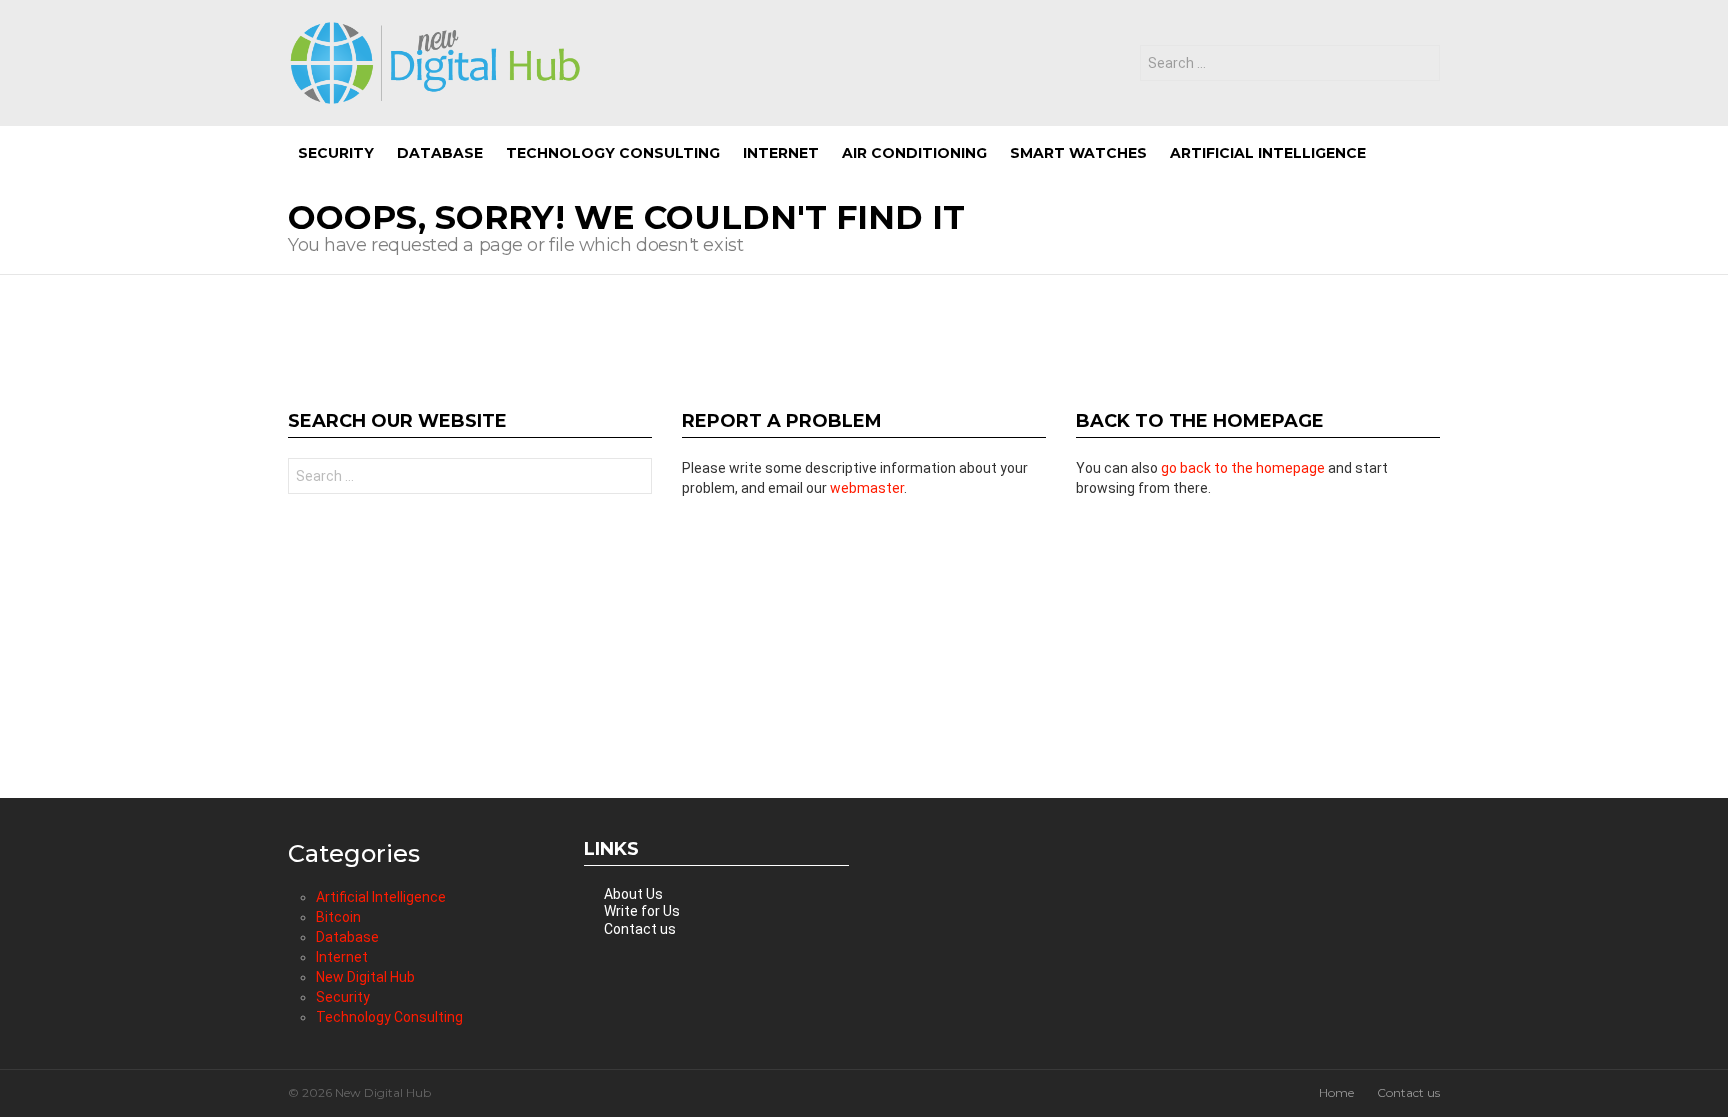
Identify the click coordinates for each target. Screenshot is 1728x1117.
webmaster (867, 488)
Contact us (640, 929)
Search (1420, 65)
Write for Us (642, 911)
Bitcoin (338, 917)
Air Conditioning (914, 153)
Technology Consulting (613, 153)
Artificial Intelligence (1268, 153)
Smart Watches (1078, 153)
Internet (781, 153)
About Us (633, 894)
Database (440, 153)
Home (1336, 1092)
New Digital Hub (365, 977)
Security (336, 153)
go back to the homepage (1243, 468)
